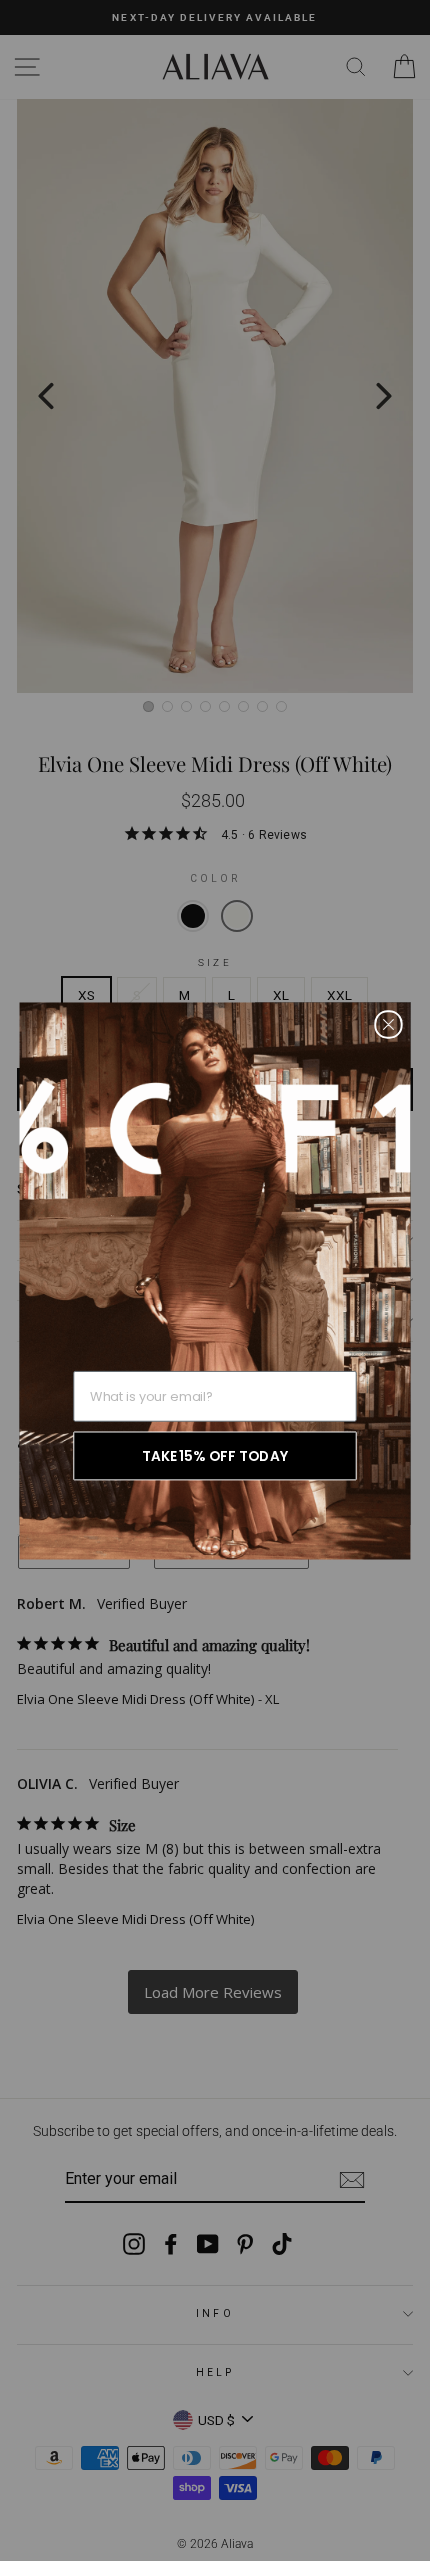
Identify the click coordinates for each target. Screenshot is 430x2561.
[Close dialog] (388, 1024)
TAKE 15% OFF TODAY (215, 1455)
